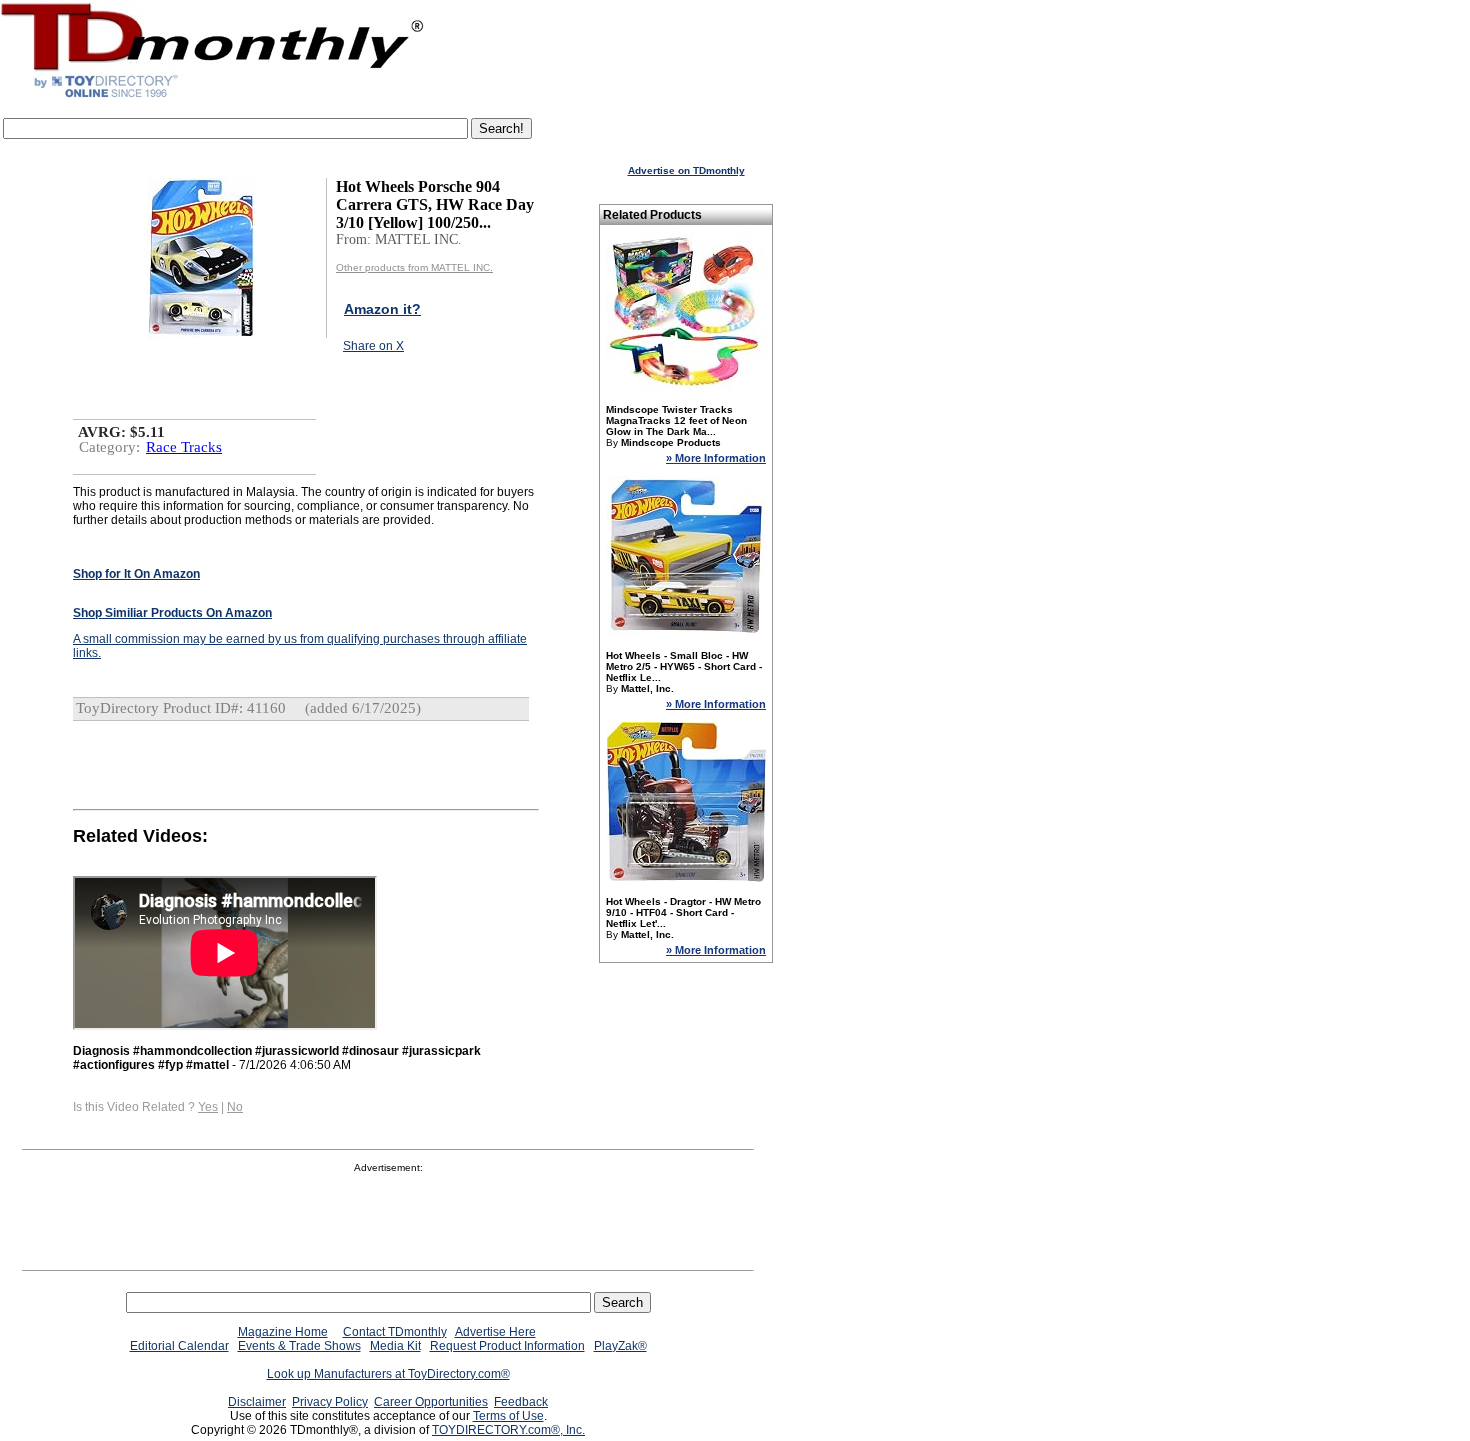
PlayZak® (620, 1346)
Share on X (373, 346)
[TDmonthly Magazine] (212, 97)
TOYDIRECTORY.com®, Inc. (508, 1430)
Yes (208, 1107)
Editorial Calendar (179, 1346)
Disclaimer (257, 1402)
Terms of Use (508, 1416)
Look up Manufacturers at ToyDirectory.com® (388, 1374)
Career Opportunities (431, 1402)
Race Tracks (184, 447)
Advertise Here (495, 1332)
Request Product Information (507, 1346)
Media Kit (395, 1346)
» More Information (716, 458)
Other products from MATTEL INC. (414, 267)
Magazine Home (283, 1332)
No (235, 1107)
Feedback (521, 1402)
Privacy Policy (330, 1402)
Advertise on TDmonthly (686, 170)
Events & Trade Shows (299, 1346)
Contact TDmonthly (395, 1332)
